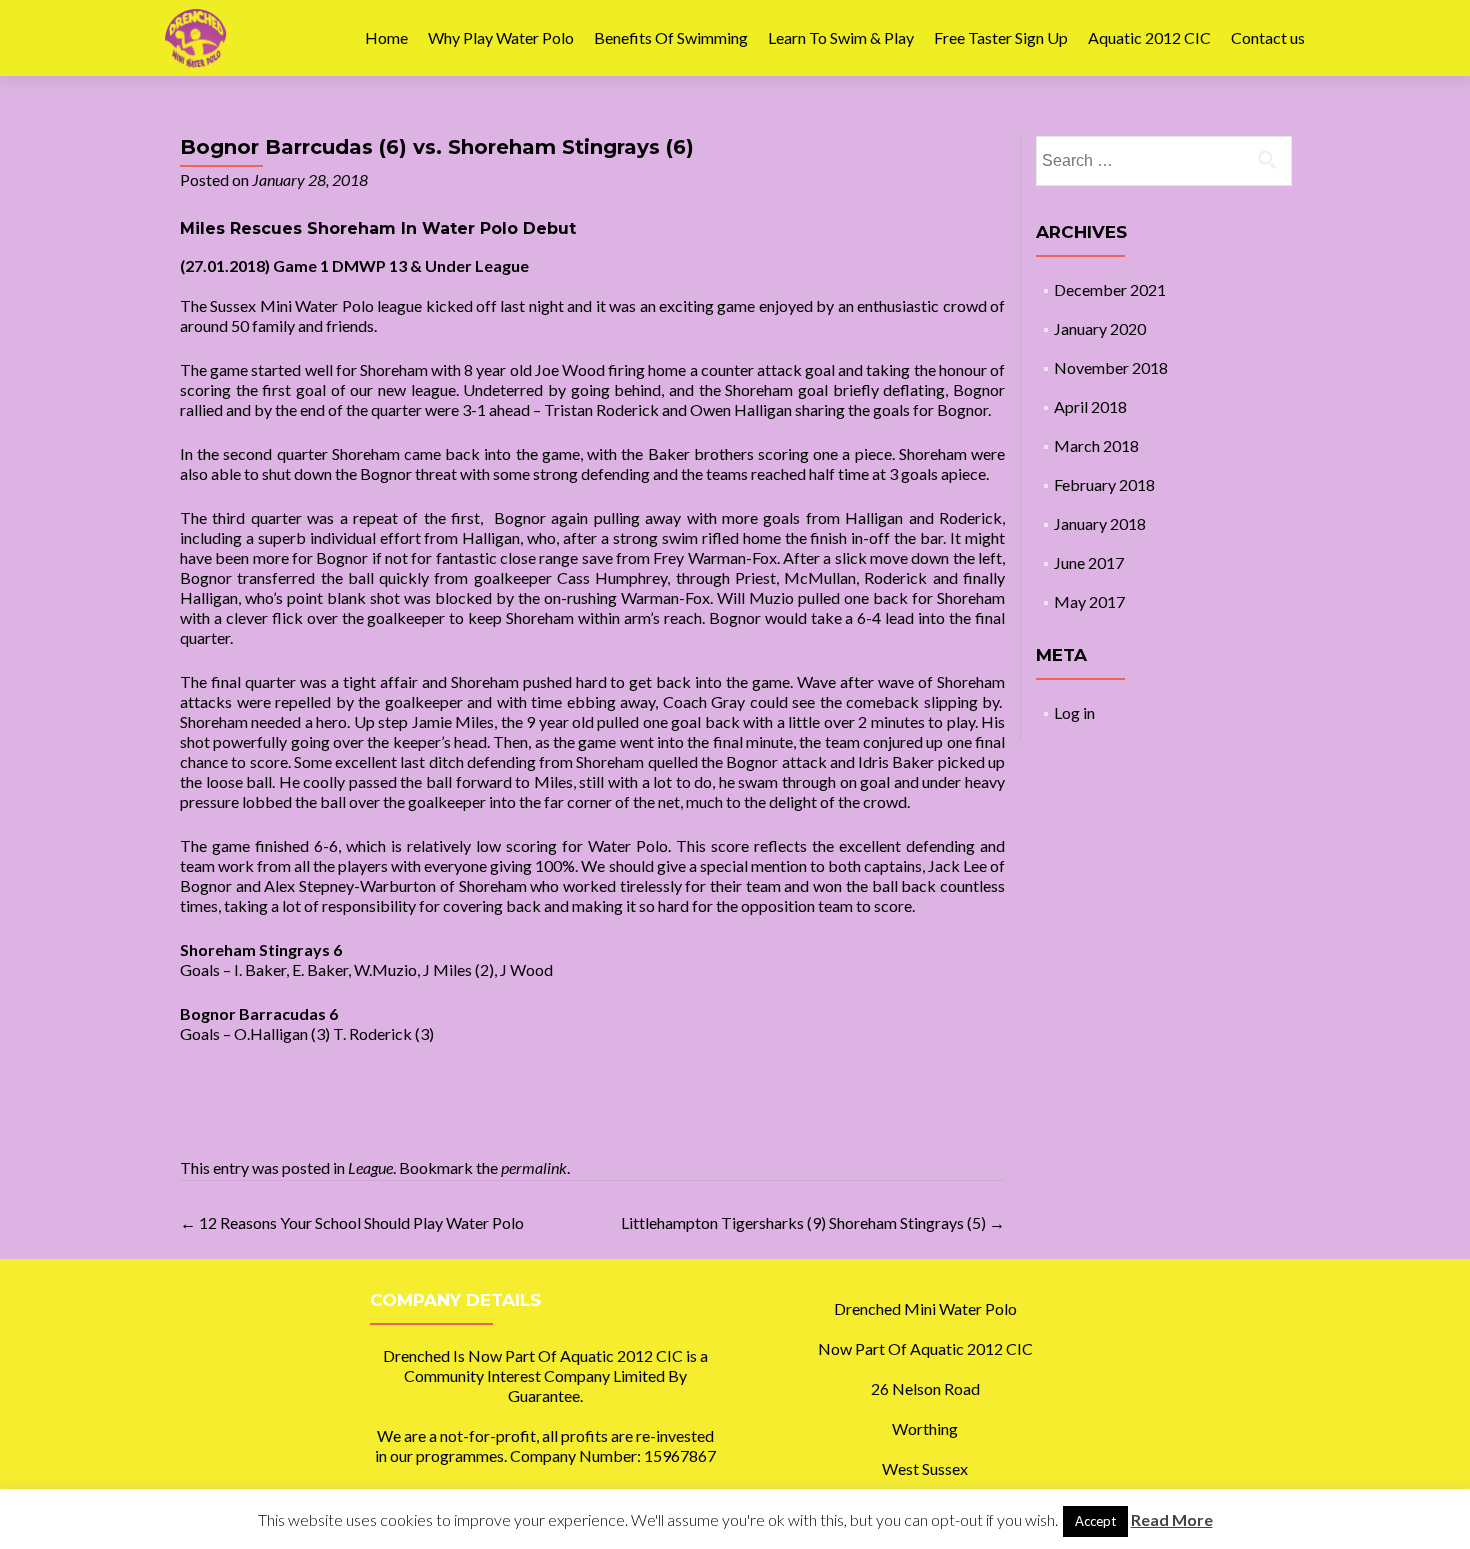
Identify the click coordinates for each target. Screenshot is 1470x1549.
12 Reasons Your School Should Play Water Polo (352, 1222)
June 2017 (1089, 562)
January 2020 (1100, 328)
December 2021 (1110, 289)
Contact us (1268, 37)
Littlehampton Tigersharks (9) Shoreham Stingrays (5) (813, 1222)
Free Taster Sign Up (1001, 37)
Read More (1172, 1519)
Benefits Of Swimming (671, 37)
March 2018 (1096, 445)
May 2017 (1089, 601)
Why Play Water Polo (501, 37)
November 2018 (1111, 367)
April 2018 (1090, 406)
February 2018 (1104, 484)
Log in (1074, 712)
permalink (534, 1167)
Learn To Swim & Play (841, 37)
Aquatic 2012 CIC (1149, 37)
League (370, 1167)
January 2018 (1100, 523)
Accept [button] (1095, 1521)
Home (386, 37)
